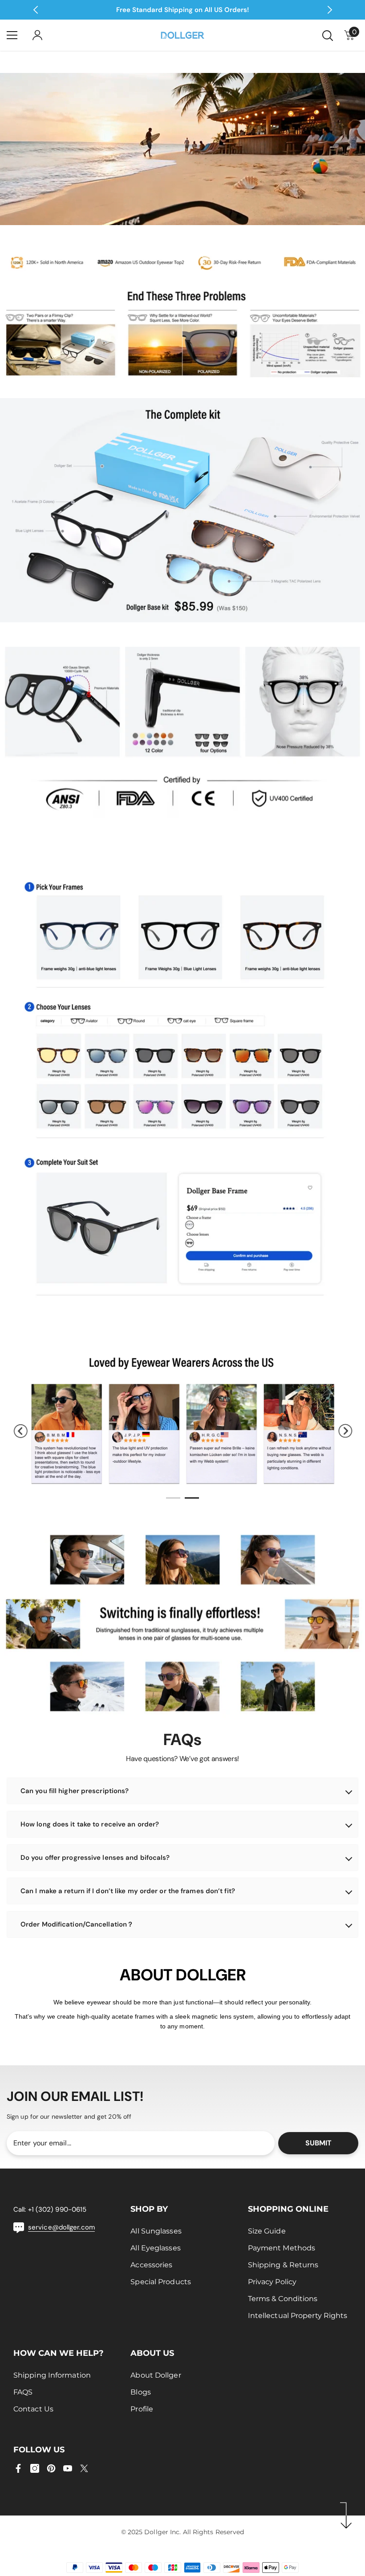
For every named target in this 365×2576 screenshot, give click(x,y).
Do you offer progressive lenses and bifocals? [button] (95, 1858)
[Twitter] (84, 2468)
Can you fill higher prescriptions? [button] (75, 1791)
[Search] (328, 36)
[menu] (12, 35)
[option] (182, 1424)
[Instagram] (35, 2468)
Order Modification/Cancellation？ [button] (77, 1924)
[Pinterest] (51, 2468)
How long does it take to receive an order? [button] (90, 1824)
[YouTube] (68, 2468)
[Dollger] (182, 262)
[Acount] (37, 35)
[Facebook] (18, 2468)
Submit (318, 2143)
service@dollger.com (61, 2227)
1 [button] (173, 1498)
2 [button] (192, 1498)
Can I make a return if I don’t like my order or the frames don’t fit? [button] (128, 1891)
